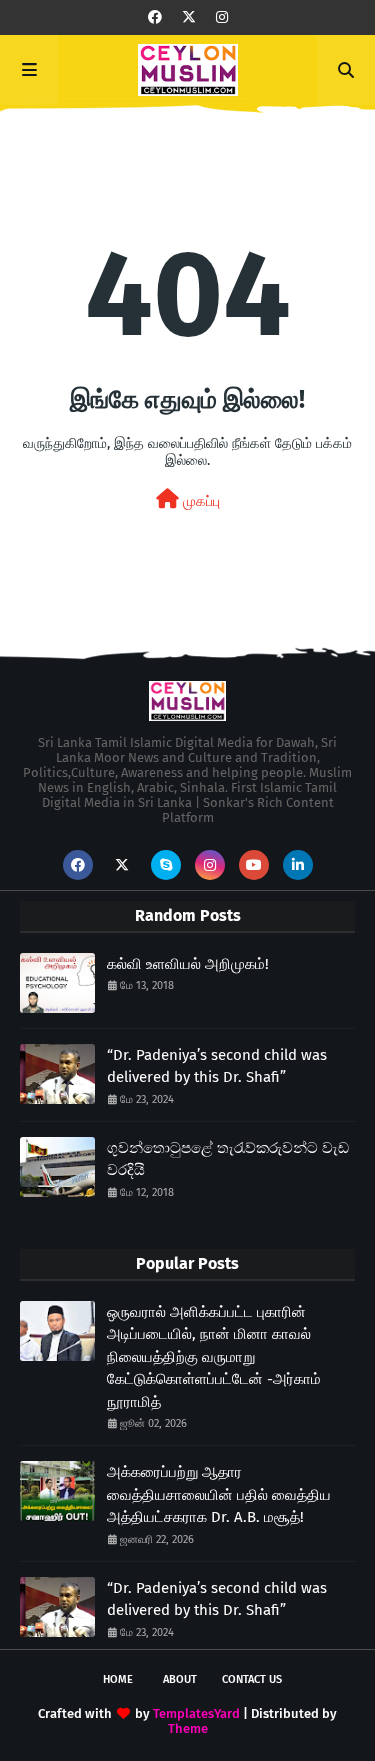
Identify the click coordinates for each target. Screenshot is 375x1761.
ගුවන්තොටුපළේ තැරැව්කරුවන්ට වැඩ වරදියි (228, 1159)
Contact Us (252, 1679)
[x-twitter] (189, 17)
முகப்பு (199, 501)
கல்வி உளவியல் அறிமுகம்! (188, 964)
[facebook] (155, 17)
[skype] (166, 865)
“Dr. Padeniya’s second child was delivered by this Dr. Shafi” (217, 1066)
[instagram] (222, 17)
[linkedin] (298, 865)
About (180, 1679)
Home (118, 1679)
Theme (188, 1728)
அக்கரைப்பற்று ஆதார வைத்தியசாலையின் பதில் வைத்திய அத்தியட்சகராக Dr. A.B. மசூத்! (219, 1494)
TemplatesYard (196, 1713)
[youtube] (254, 865)
